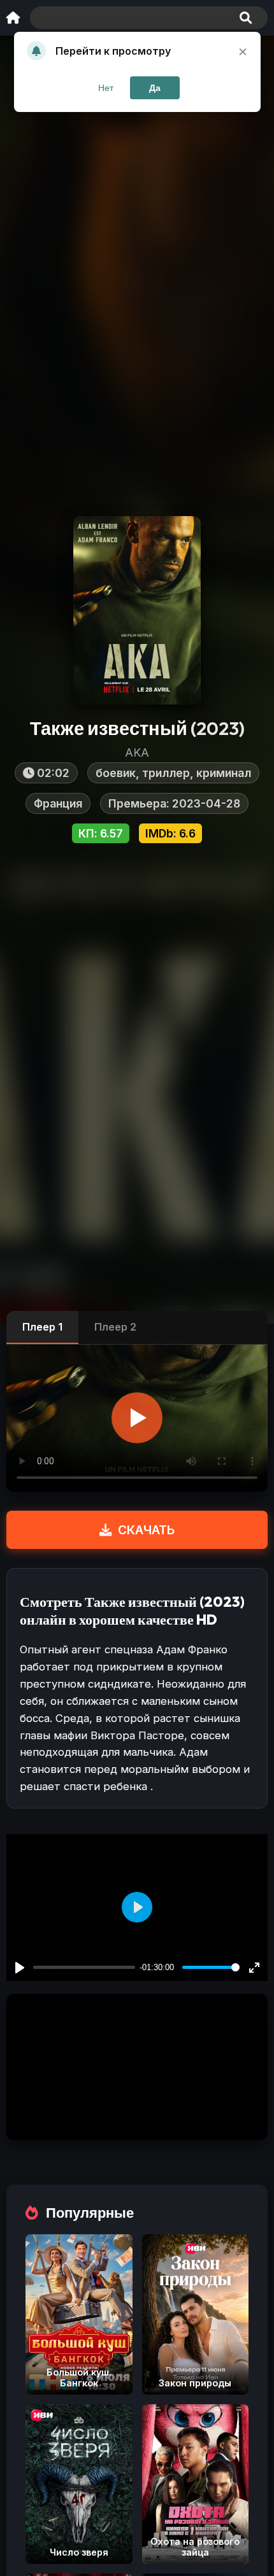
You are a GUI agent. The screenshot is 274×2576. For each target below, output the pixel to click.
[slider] (211, 1967)
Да (155, 88)
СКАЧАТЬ (146, 1530)
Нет (106, 88)
